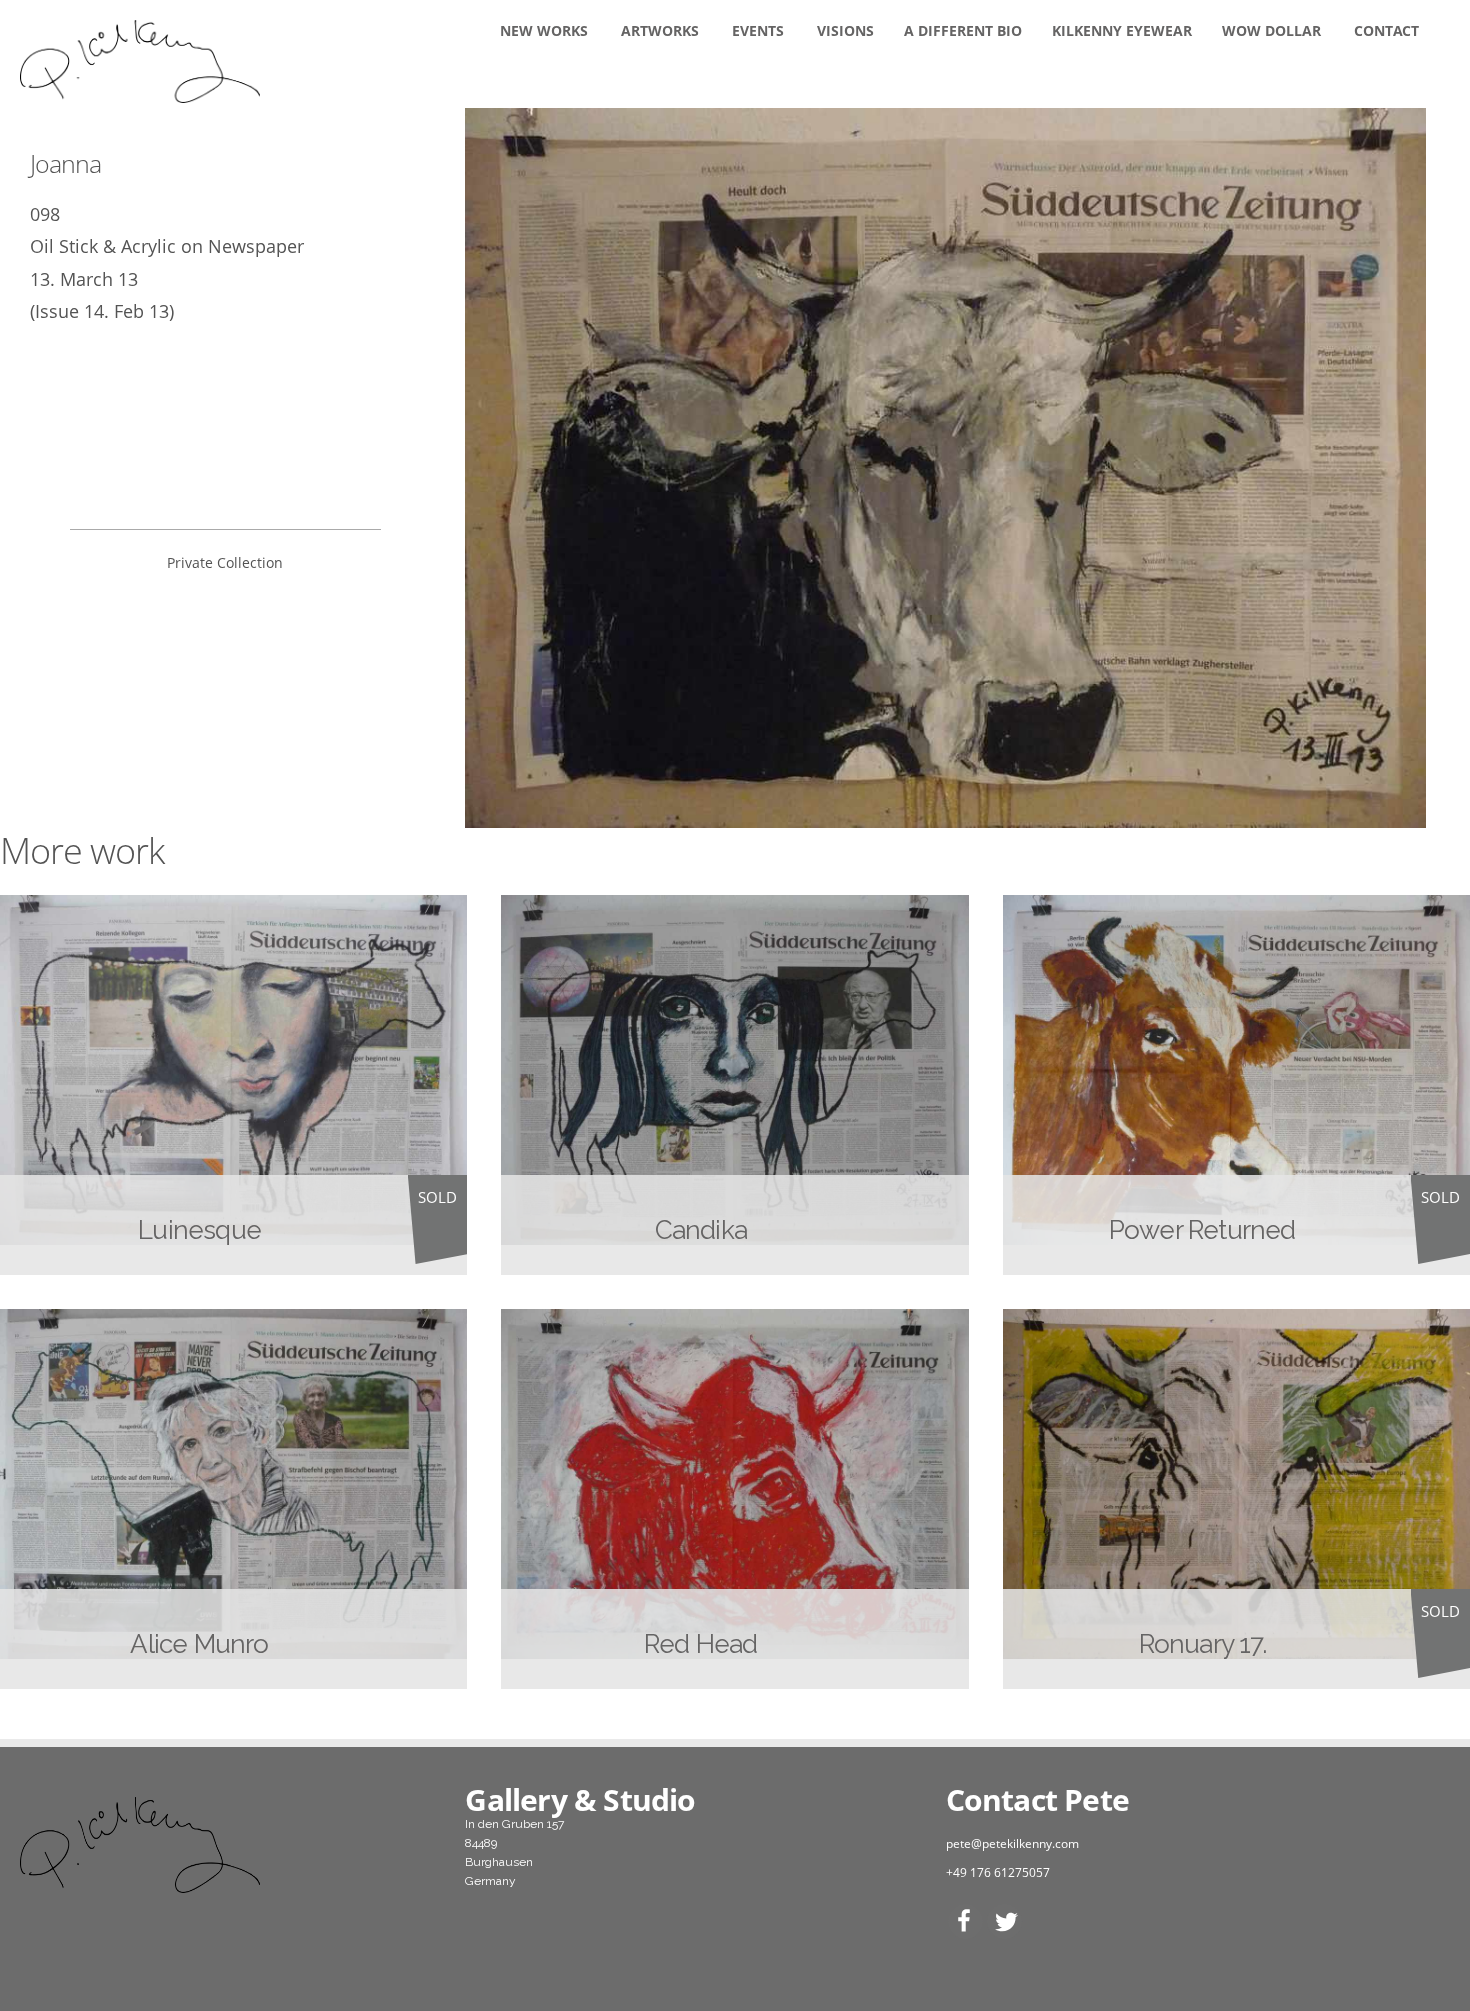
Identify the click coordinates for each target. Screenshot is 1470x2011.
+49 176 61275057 (998, 1872)
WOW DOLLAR (1271, 30)
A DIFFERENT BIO (963, 30)
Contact (1386, 30)
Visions (845, 30)
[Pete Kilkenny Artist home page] (225, 1845)
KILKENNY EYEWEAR (1122, 30)
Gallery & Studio (580, 1799)
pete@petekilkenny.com (1012, 1843)
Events (758, 30)
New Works (544, 30)
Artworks (660, 30)
